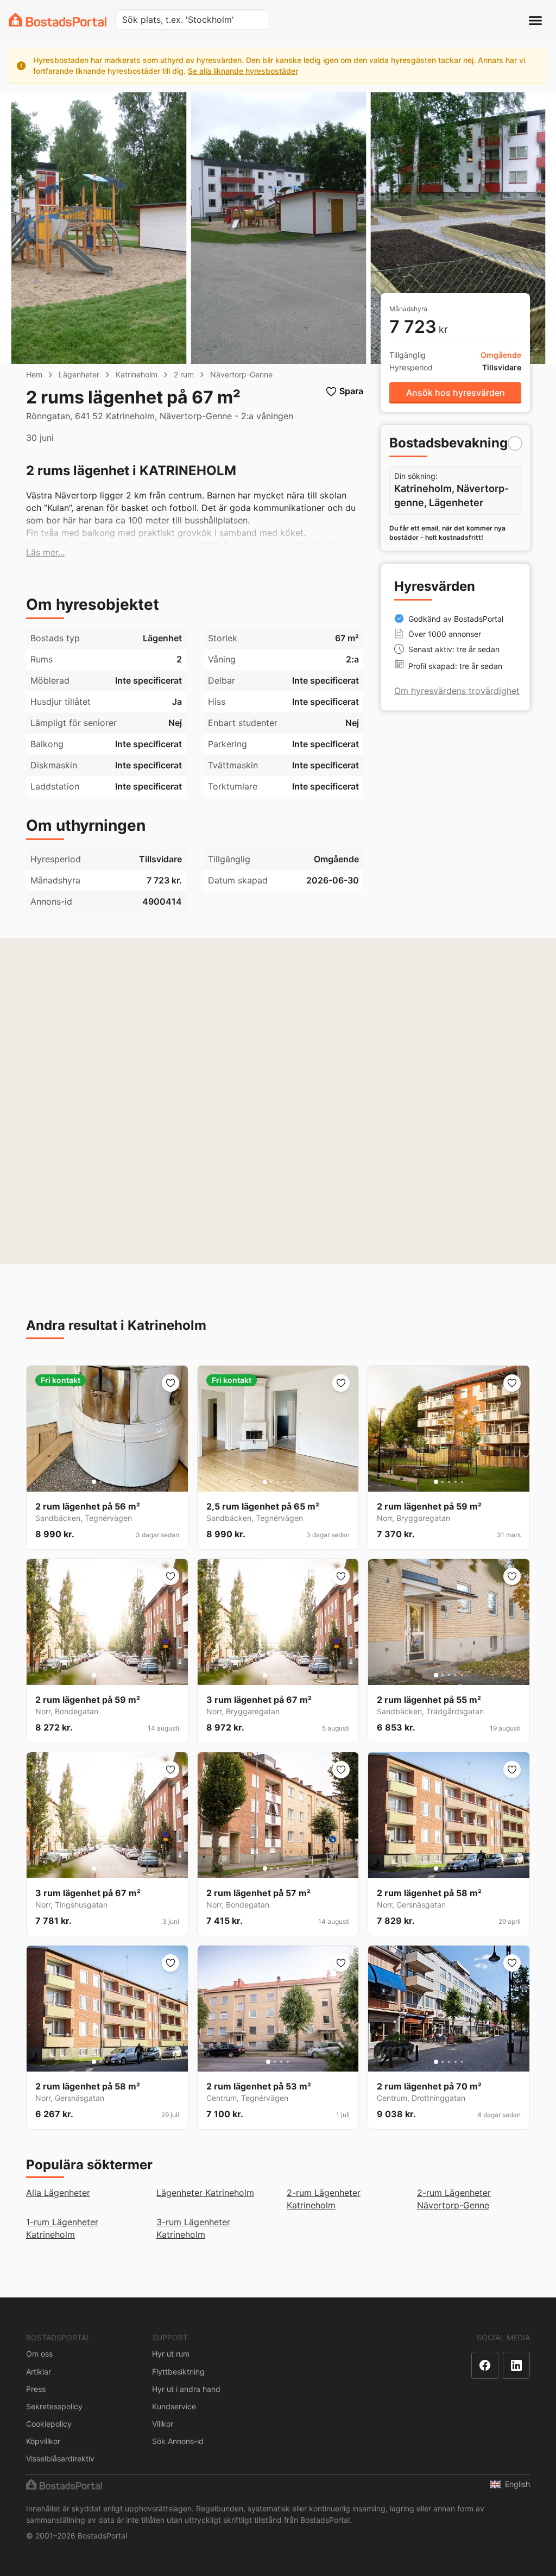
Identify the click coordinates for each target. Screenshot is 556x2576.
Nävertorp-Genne (241, 374)
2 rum (184, 374)
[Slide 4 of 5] (113, 1482)
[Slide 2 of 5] (100, 1482)
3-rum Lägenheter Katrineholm (193, 2228)
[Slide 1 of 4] (268, 2062)
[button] (45, 553)
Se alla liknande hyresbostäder (243, 71)
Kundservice (174, 2406)
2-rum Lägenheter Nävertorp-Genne (454, 2199)
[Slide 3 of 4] (281, 2062)
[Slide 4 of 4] (288, 2062)
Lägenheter (79, 374)
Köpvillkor (43, 2441)
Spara (351, 391)
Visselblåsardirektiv (60, 2458)
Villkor (163, 2424)
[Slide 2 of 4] (275, 2062)
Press (36, 2389)
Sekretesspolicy (54, 2406)
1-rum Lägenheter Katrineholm (62, 2228)
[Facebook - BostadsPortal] (485, 2365)
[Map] (278, 1101)
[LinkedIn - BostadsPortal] (516, 2365)
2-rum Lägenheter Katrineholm (324, 2199)
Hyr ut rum (171, 2354)
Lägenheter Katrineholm (205, 2193)
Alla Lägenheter (58, 2193)
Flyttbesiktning (178, 2372)
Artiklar (39, 2372)
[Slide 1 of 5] (94, 1482)
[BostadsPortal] (58, 20)
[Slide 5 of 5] (120, 1482)
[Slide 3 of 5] (107, 1482)
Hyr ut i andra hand (186, 2389)
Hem (34, 374)
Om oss (39, 2354)
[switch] (515, 443)
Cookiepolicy (49, 2424)
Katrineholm (137, 374)
